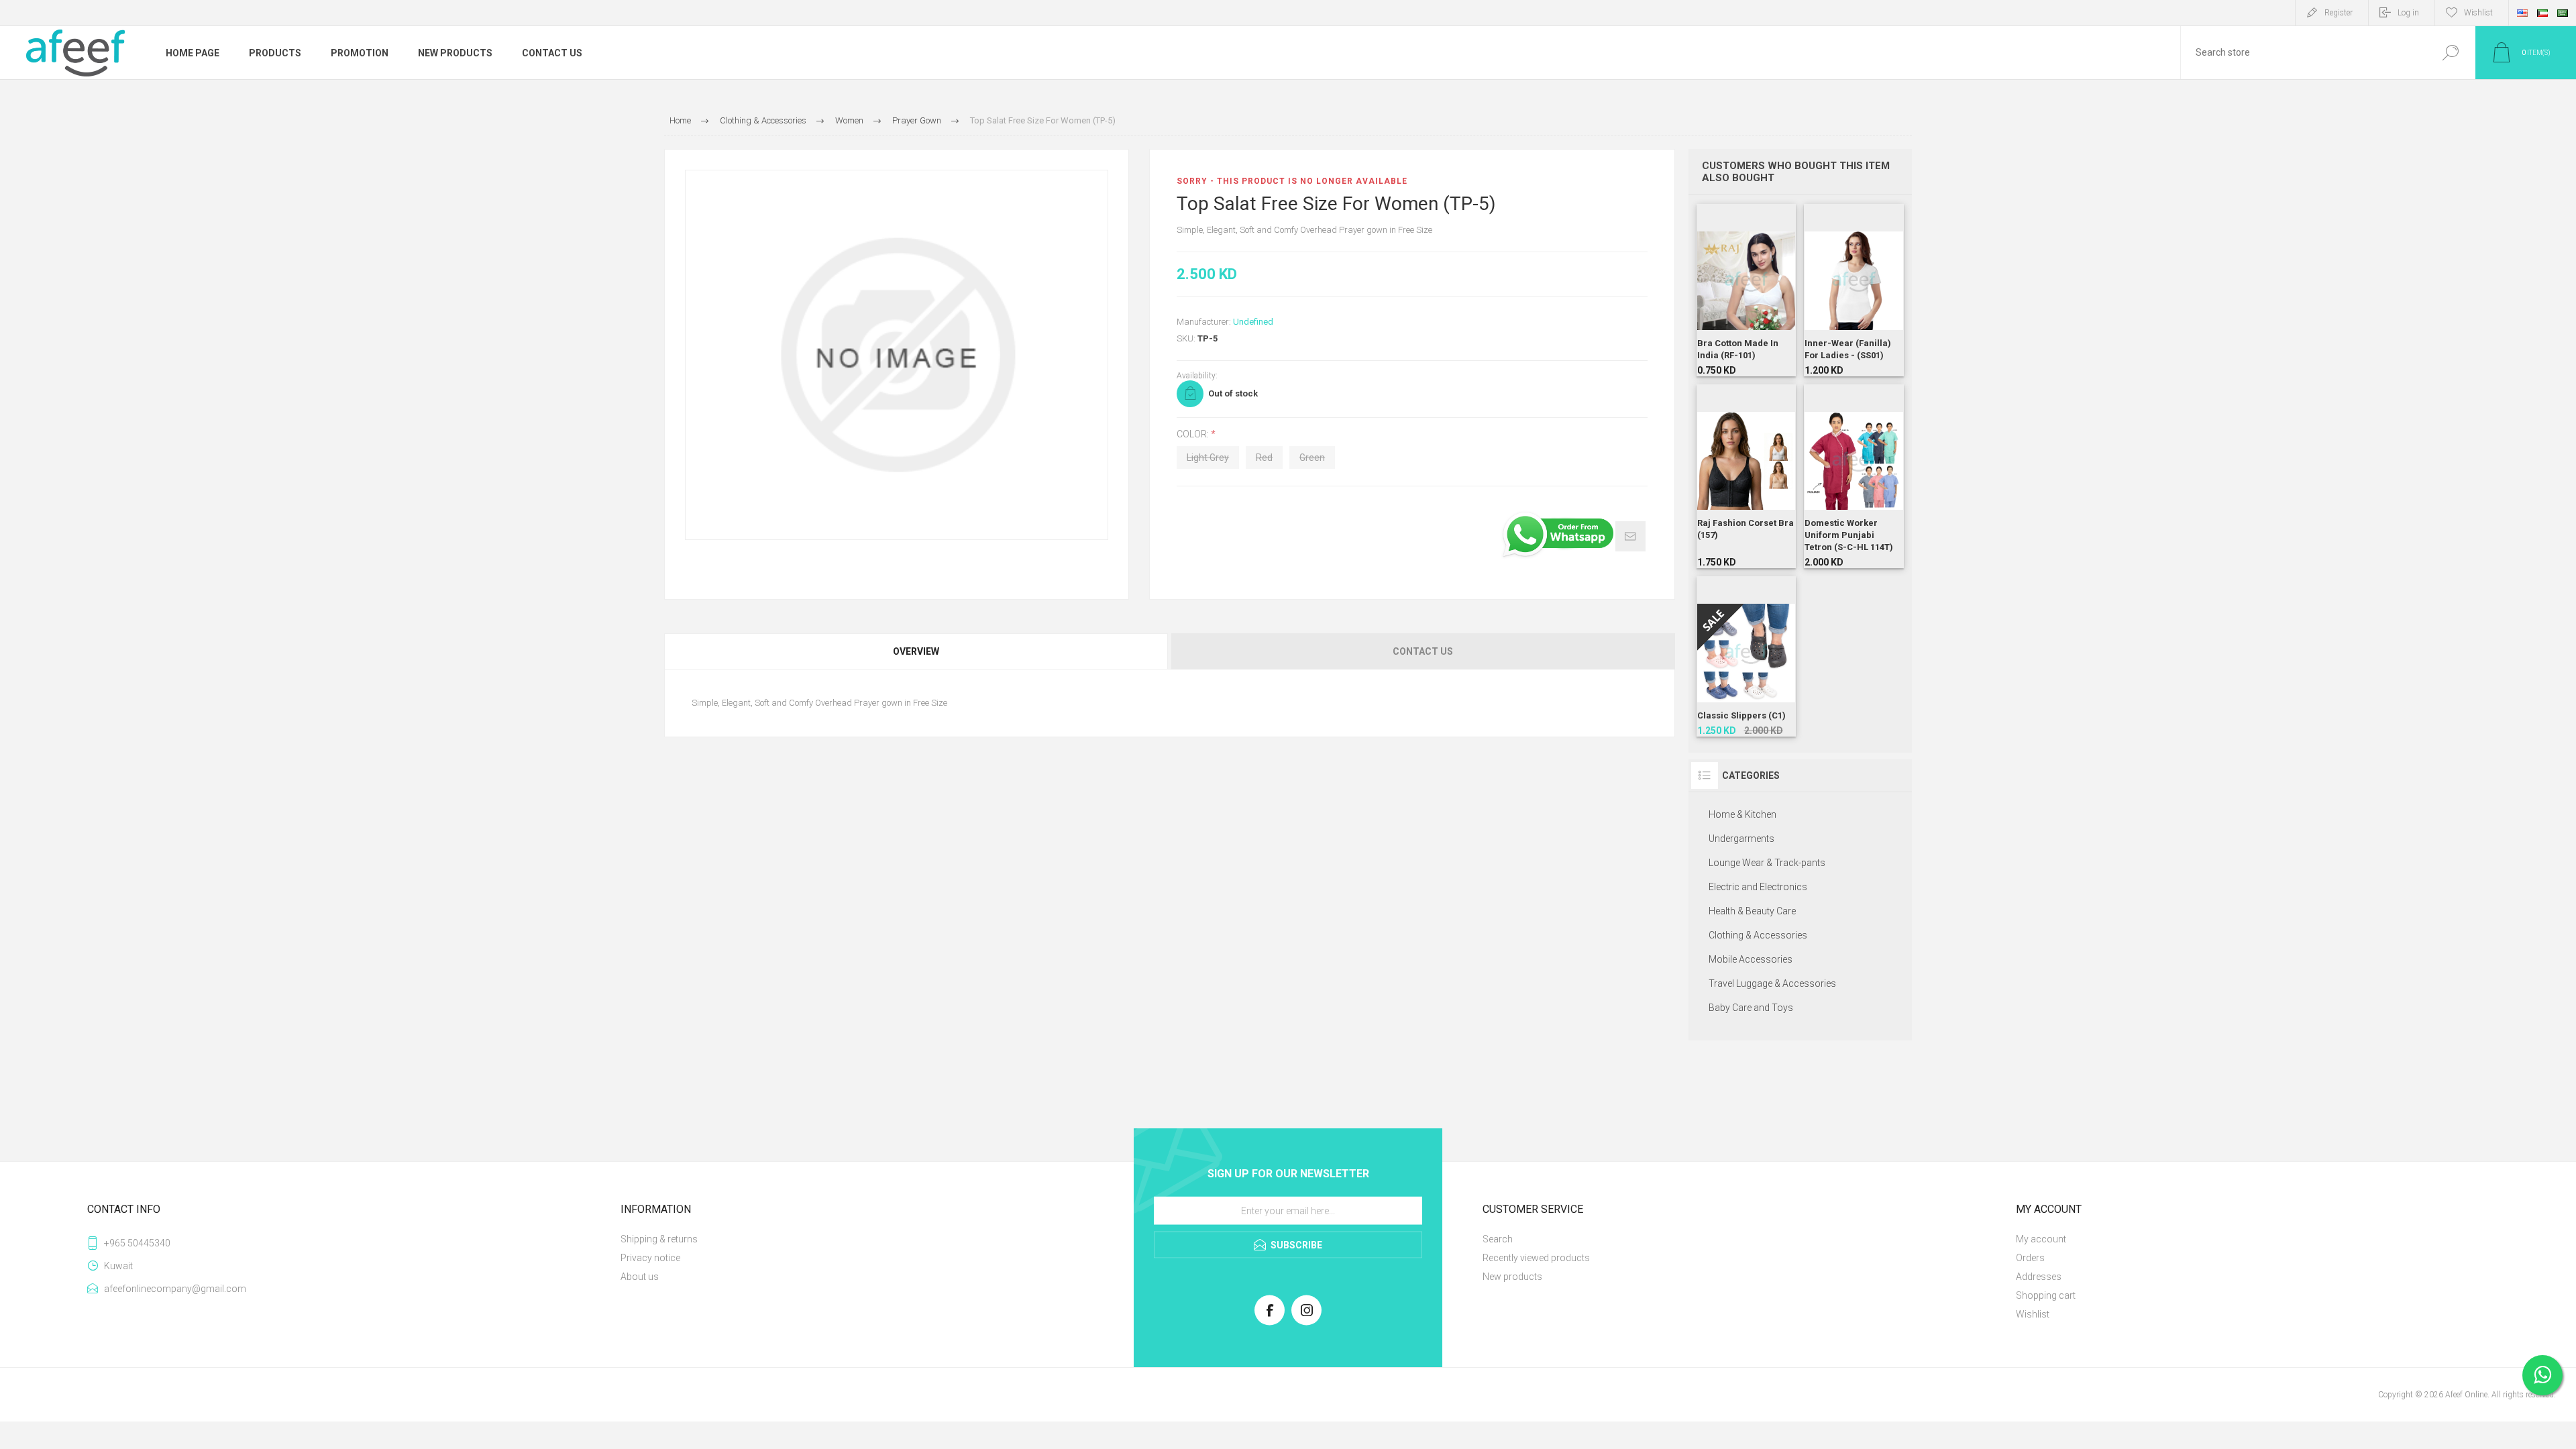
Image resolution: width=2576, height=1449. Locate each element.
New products (1512, 1277)
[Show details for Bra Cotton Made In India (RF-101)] (1747, 290)
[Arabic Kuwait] (2542, 13)
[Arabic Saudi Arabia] (2563, 13)
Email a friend (1630, 536)
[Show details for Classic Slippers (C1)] (1747, 656)
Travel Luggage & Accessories (1772, 983)
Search (2450, 53)
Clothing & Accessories (1758, 935)
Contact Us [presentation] (1423, 651)
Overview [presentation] (916, 651)
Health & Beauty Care (1752, 911)
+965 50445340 (137, 1243)
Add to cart (1733, 326)
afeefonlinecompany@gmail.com (175, 1289)
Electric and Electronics (1758, 887)
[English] (2522, 13)
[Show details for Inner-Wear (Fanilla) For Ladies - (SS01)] (1854, 290)
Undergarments (1741, 839)
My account (2041, 1239)
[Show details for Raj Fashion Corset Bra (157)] (1747, 477)
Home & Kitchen (1742, 814)
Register (2339, 13)
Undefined (1253, 322)
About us (640, 1277)
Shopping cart (2046, 1295)
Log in (2408, 13)
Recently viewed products (1536, 1258)
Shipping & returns (659, 1239)
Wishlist (2033, 1314)
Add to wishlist (1754, 326)
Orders (2030, 1258)
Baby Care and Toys (1751, 1008)
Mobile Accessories (1751, 959)
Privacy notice (650, 1258)
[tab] (917, 651)
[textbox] (2303, 53)
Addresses (2039, 1277)
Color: (1194, 434)
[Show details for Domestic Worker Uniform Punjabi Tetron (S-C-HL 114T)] (1854, 477)
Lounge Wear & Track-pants (1767, 863)
